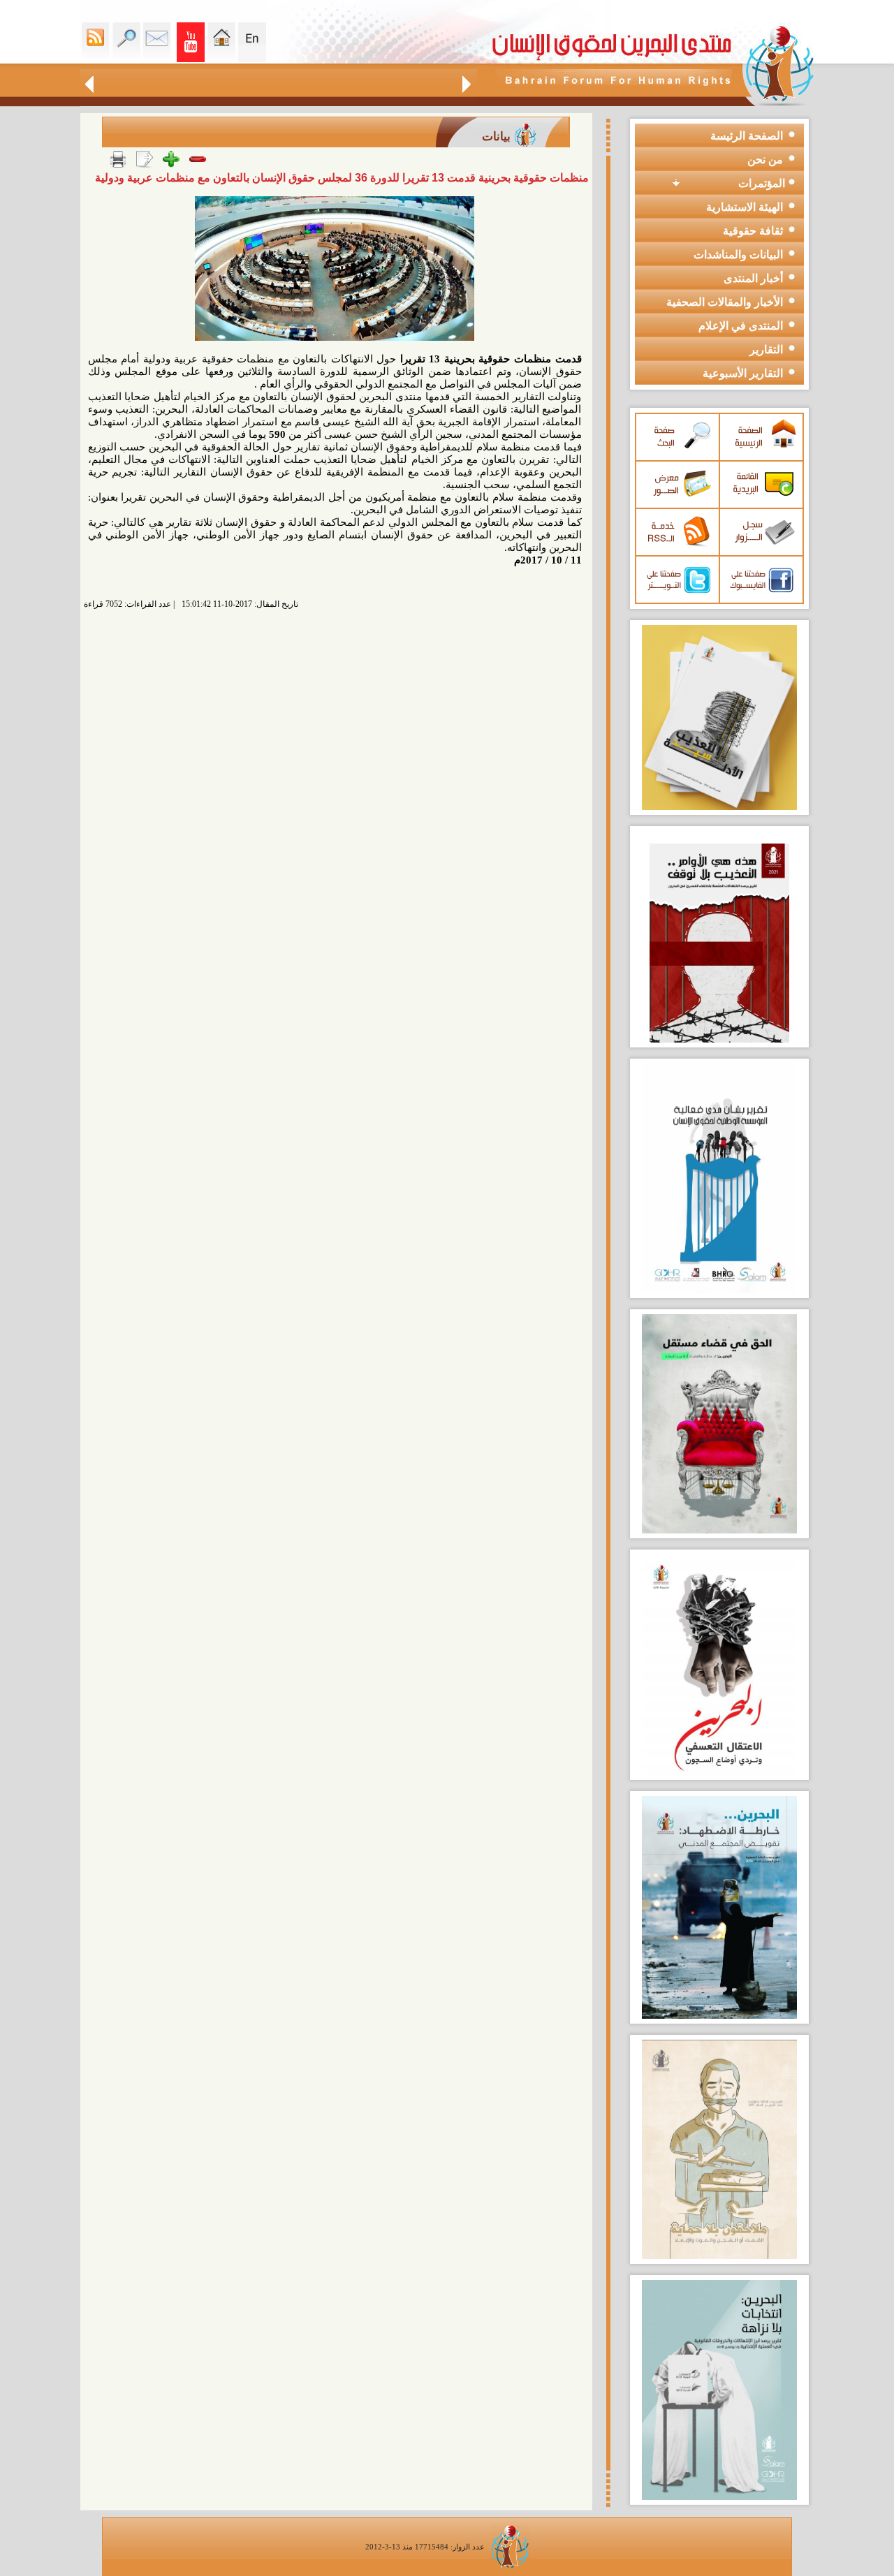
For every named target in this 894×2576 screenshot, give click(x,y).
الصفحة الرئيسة (747, 136)
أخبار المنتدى (753, 278)
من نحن (765, 160)
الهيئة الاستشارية (745, 207)
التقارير (766, 349)
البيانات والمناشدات (738, 255)
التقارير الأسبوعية (743, 373)
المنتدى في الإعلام (741, 326)
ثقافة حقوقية (753, 231)
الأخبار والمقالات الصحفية (725, 302)
